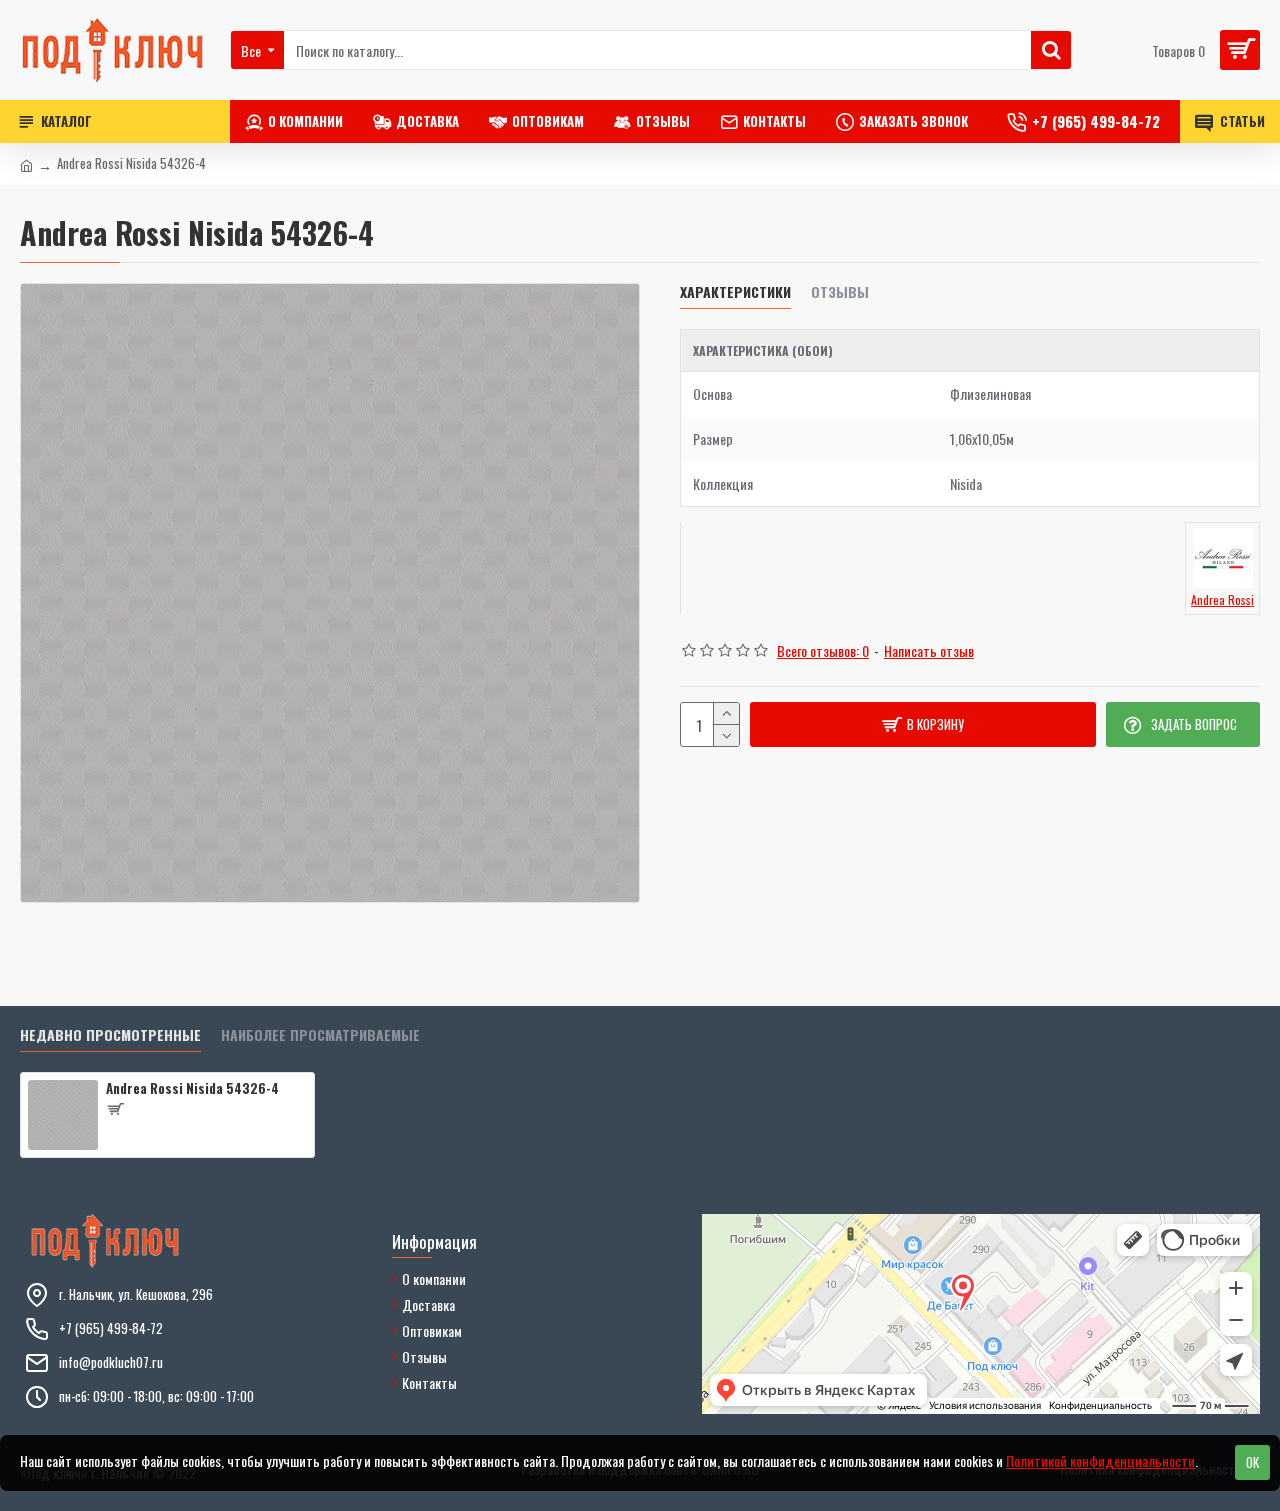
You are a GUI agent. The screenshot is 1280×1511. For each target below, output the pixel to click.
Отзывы (840, 292)
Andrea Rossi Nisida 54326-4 (192, 1088)
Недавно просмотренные (110, 1035)
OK (1252, 1462)
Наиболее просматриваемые (320, 1035)
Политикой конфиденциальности (1100, 1460)
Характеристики (735, 292)
